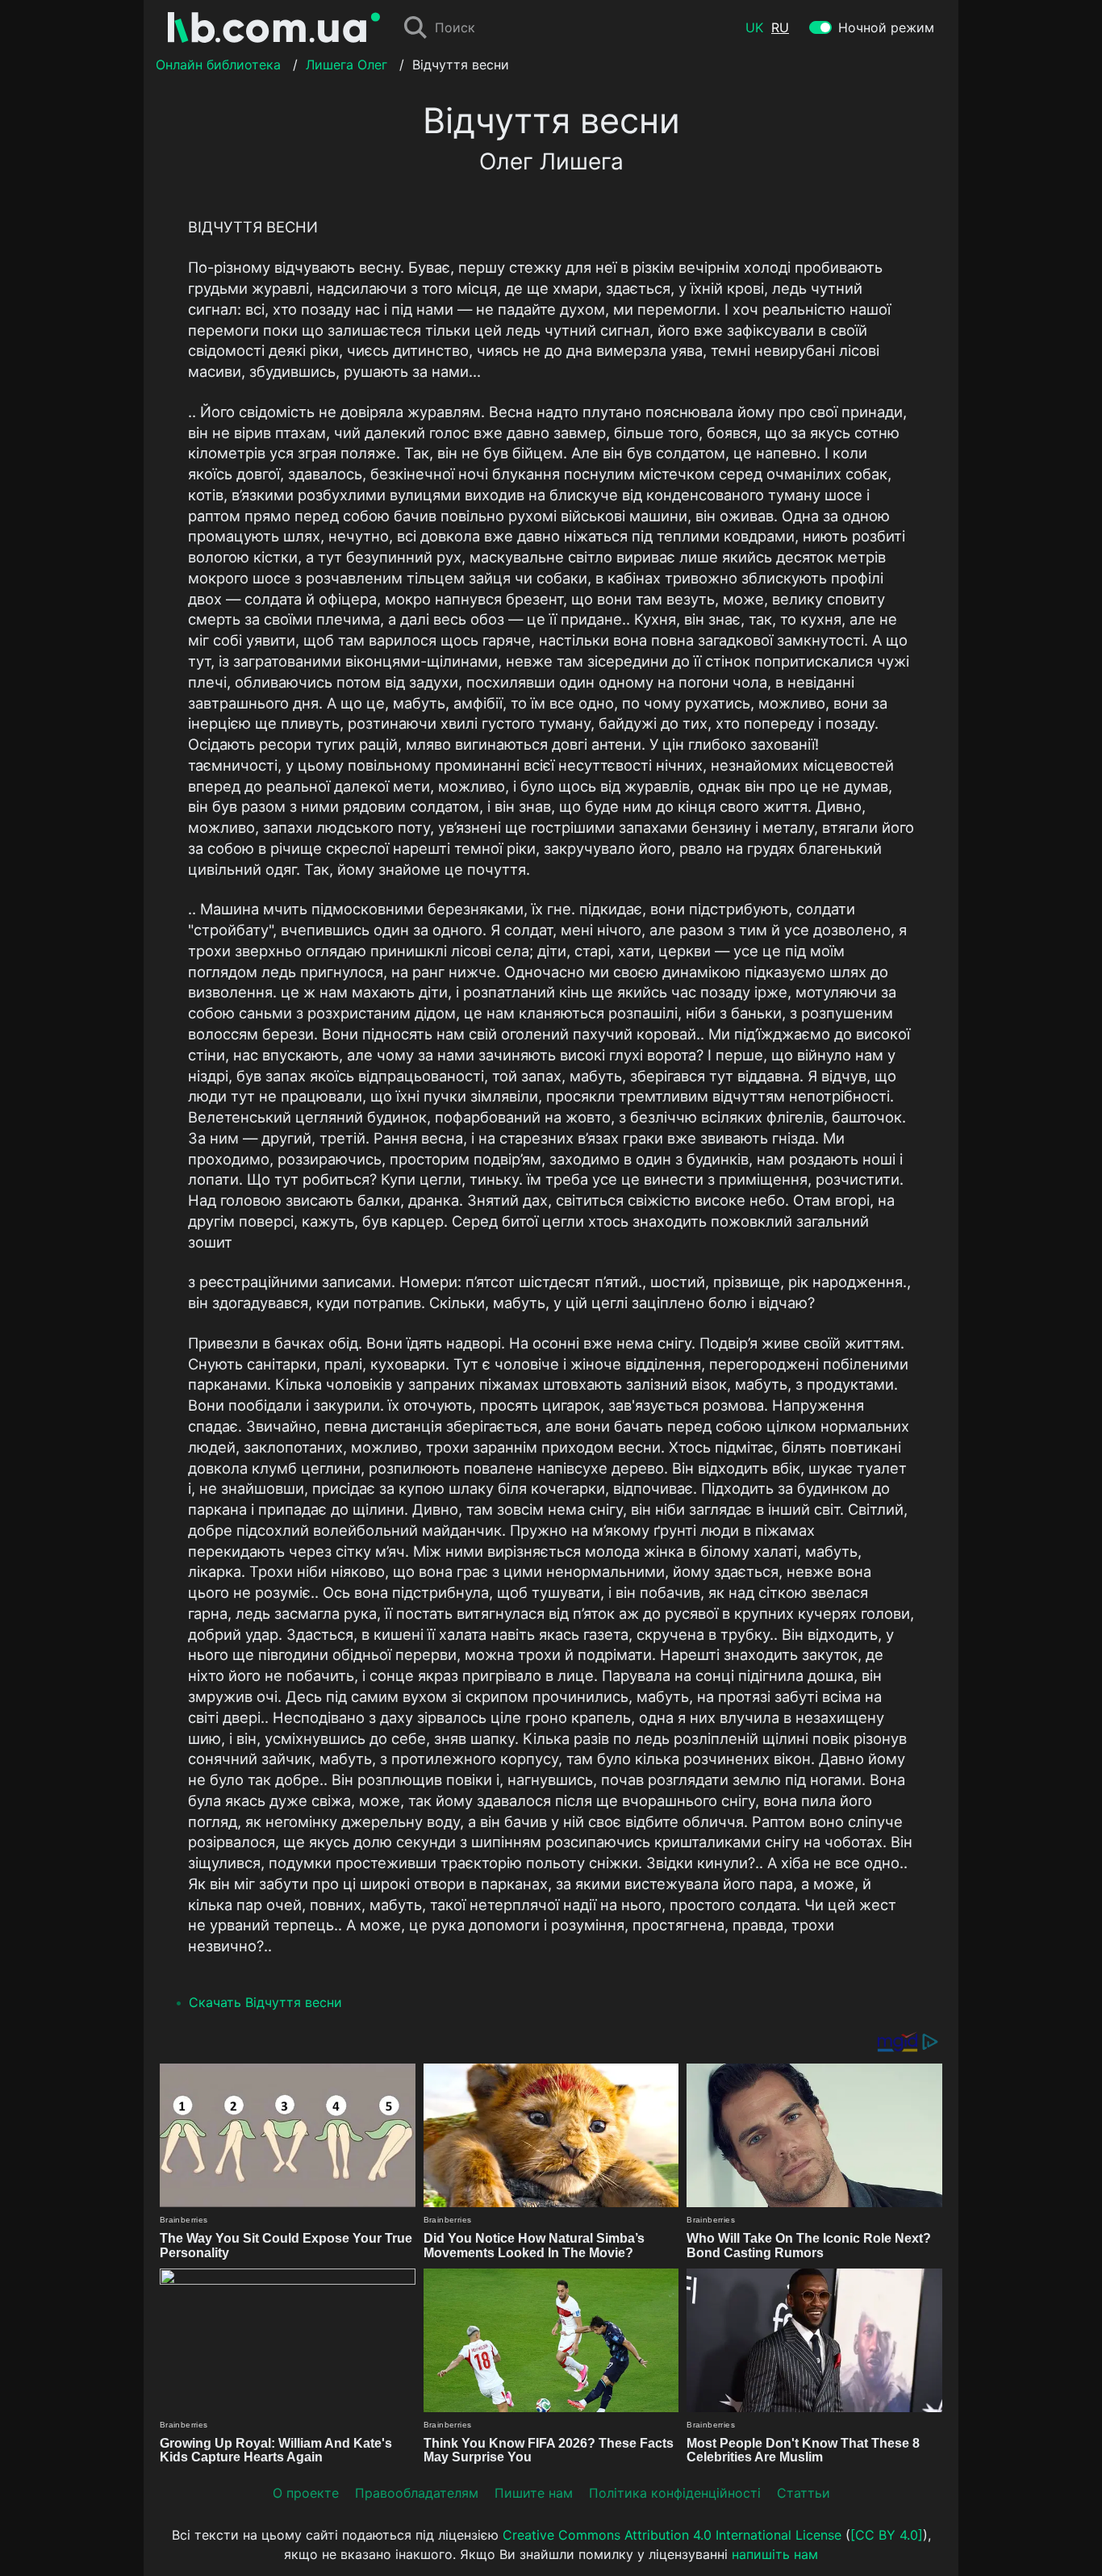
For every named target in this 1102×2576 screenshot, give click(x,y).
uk (754, 27)
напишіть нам (775, 2554)
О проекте (306, 2493)
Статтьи (804, 2493)
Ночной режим (886, 27)
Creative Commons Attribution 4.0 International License (672, 2535)
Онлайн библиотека (218, 65)
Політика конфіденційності (675, 2493)
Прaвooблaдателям (417, 2493)
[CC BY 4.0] (887, 2535)
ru (780, 27)
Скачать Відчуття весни (265, 2002)
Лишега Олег (346, 65)
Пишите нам (534, 2493)
